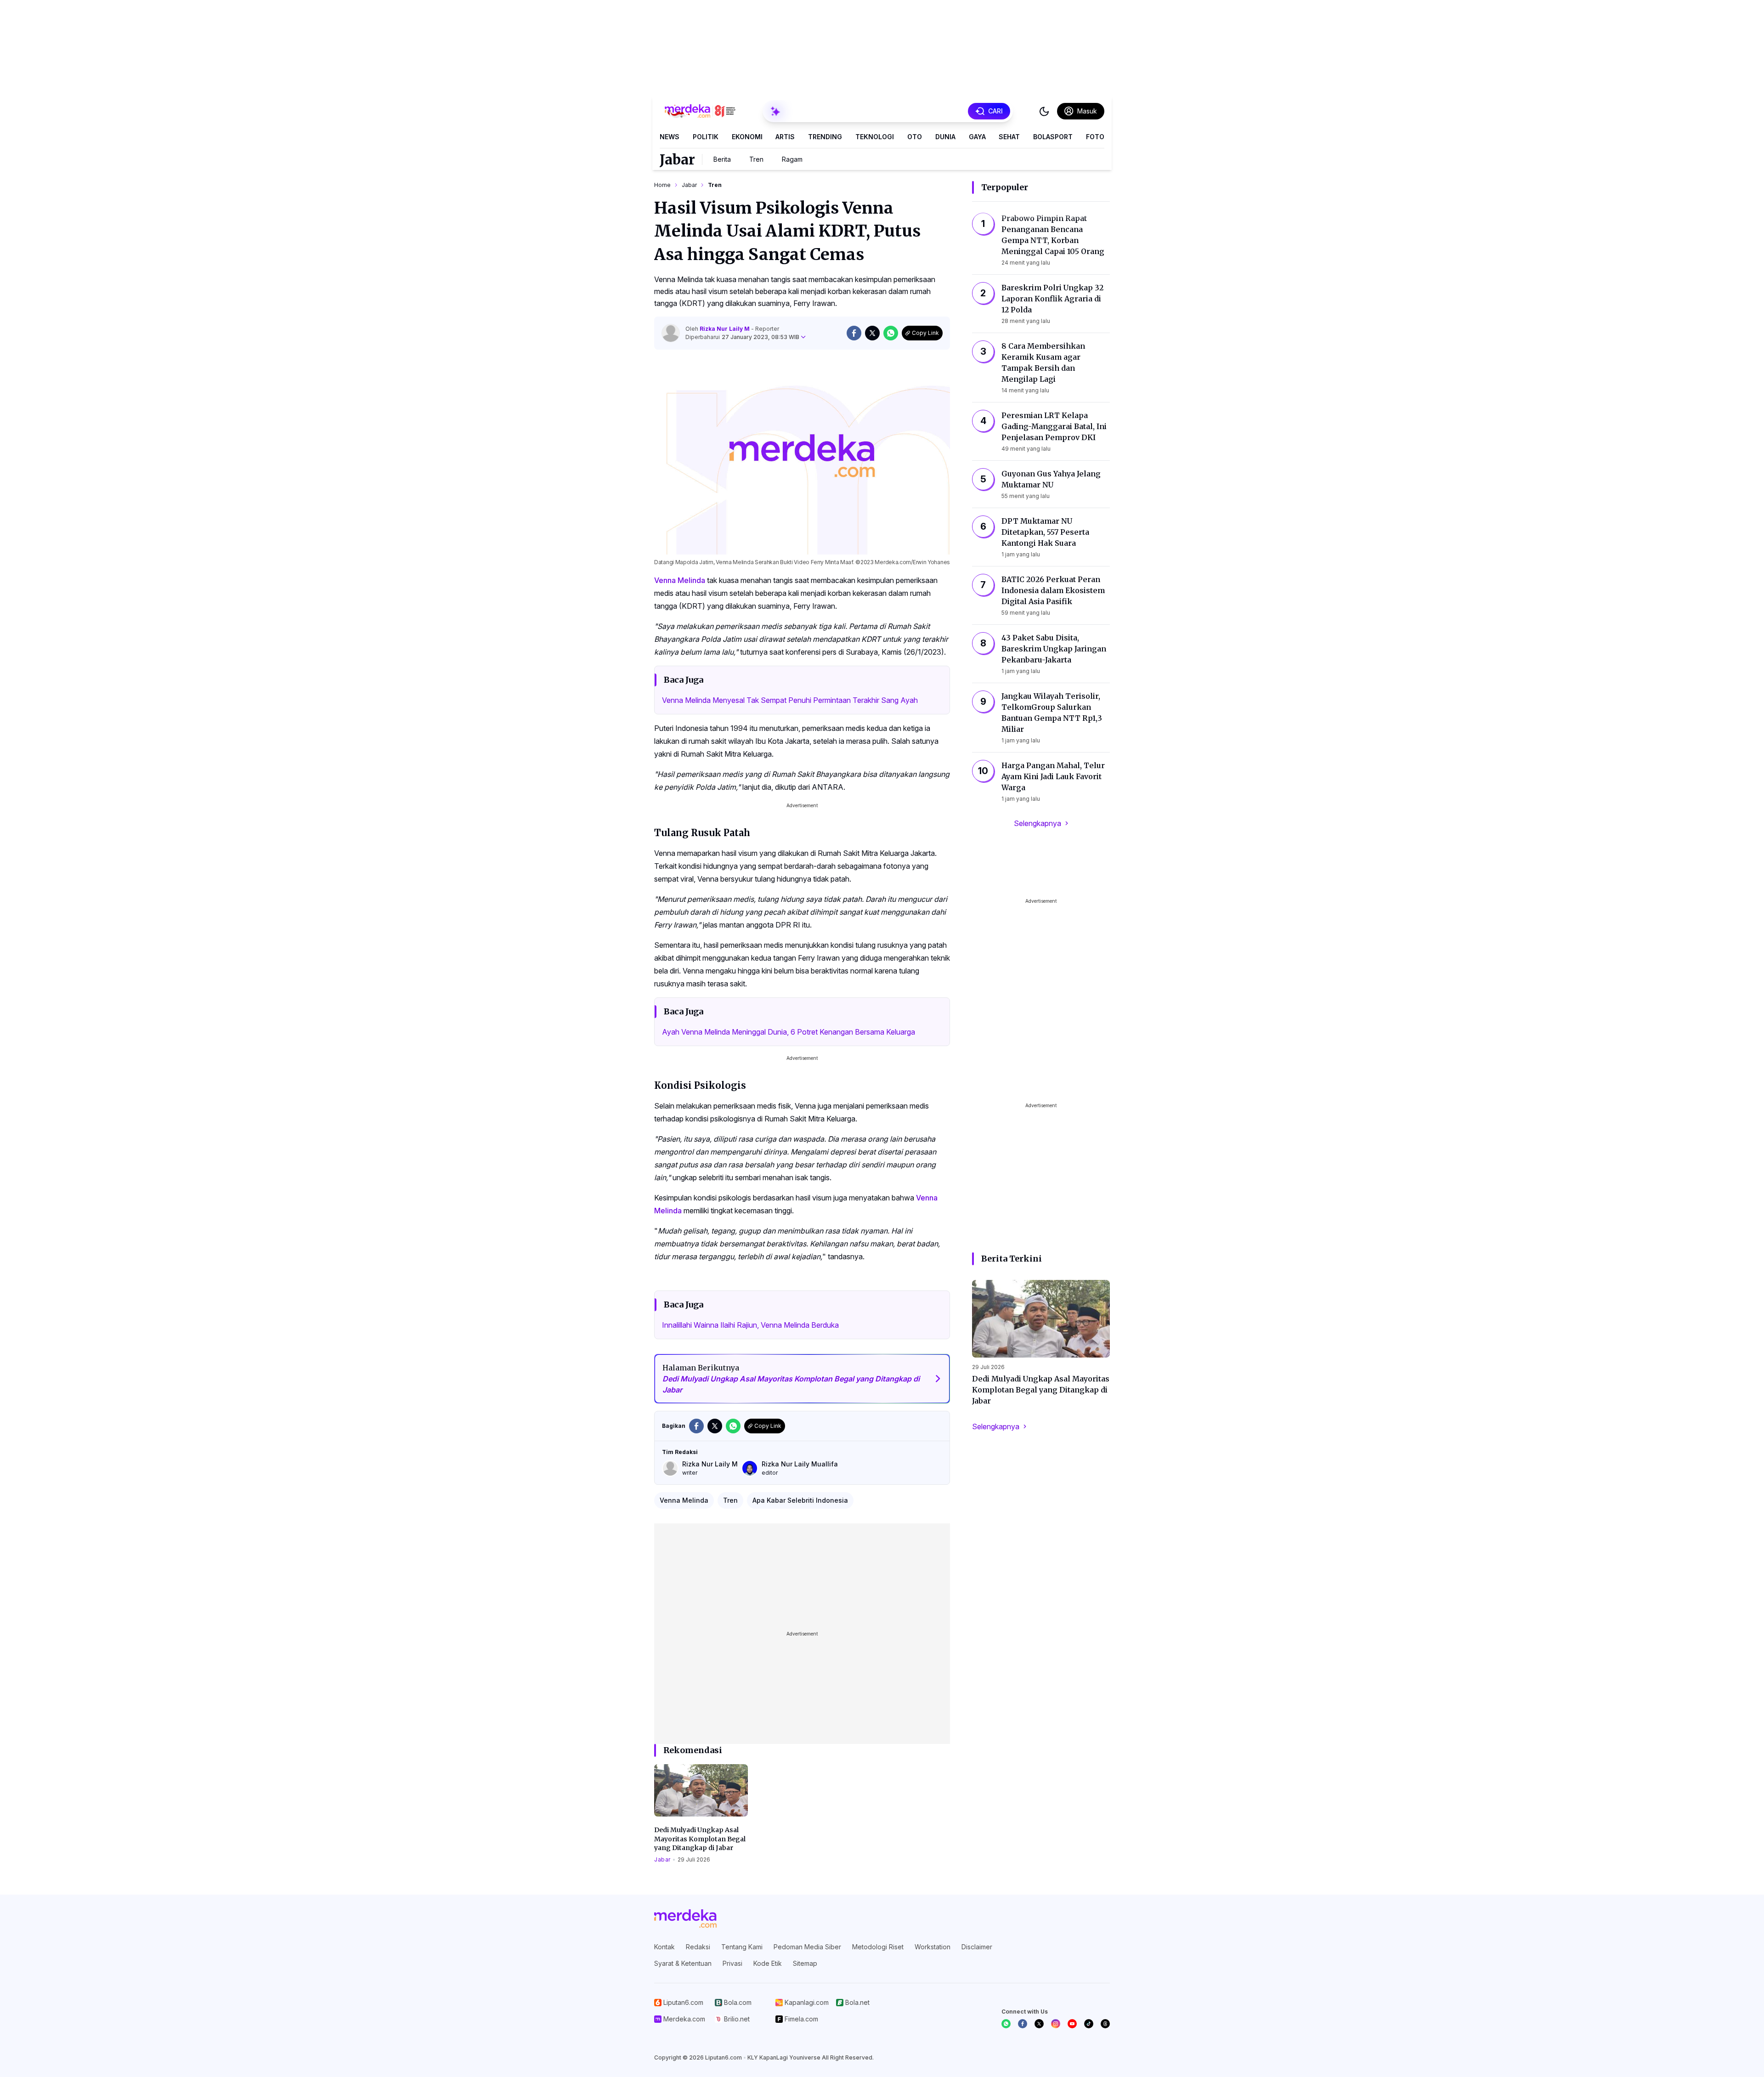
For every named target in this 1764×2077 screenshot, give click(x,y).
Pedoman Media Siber (807, 1947)
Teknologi (875, 137)
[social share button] (854, 333)
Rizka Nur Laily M (725, 329)
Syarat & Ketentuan (683, 1963)
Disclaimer (977, 1947)
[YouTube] (1072, 2024)
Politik (706, 137)
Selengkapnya (1037, 823)
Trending (825, 137)
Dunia (945, 137)
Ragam (792, 159)
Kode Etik (768, 1963)
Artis (785, 137)
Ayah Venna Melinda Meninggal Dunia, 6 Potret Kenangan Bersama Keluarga (789, 1032)
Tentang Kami (742, 1947)
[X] (1039, 2024)
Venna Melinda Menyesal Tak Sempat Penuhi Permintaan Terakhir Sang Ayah (790, 700)
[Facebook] (1023, 2024)
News (670, 137)
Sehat (1009, 137)
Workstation (933, 1947)
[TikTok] (1089, 2024)
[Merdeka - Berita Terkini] (700, 111)
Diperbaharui (742, 337)
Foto (1095, 137)
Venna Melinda (680, 580)
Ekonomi (747, 137)
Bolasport (1053, 137)
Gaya (977, 137)
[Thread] (1105, 2024)
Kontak (664, 1947)
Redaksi (698, 1947)
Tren (756, 159)
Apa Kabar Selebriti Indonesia (800, 1500)
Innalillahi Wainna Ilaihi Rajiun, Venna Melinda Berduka (750, 1325)
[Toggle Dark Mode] (1044, 111)
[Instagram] (1056, 2024)
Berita (722, 159)
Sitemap (805, 1963)
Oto (915, 137)
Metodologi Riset (878, 1947)
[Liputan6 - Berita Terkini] (685, 1919)
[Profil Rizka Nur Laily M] (671, 333)
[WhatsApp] (1006, 2024)
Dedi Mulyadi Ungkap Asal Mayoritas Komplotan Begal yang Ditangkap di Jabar (700, 1839)
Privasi (732, 1963)
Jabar (677, 159)
